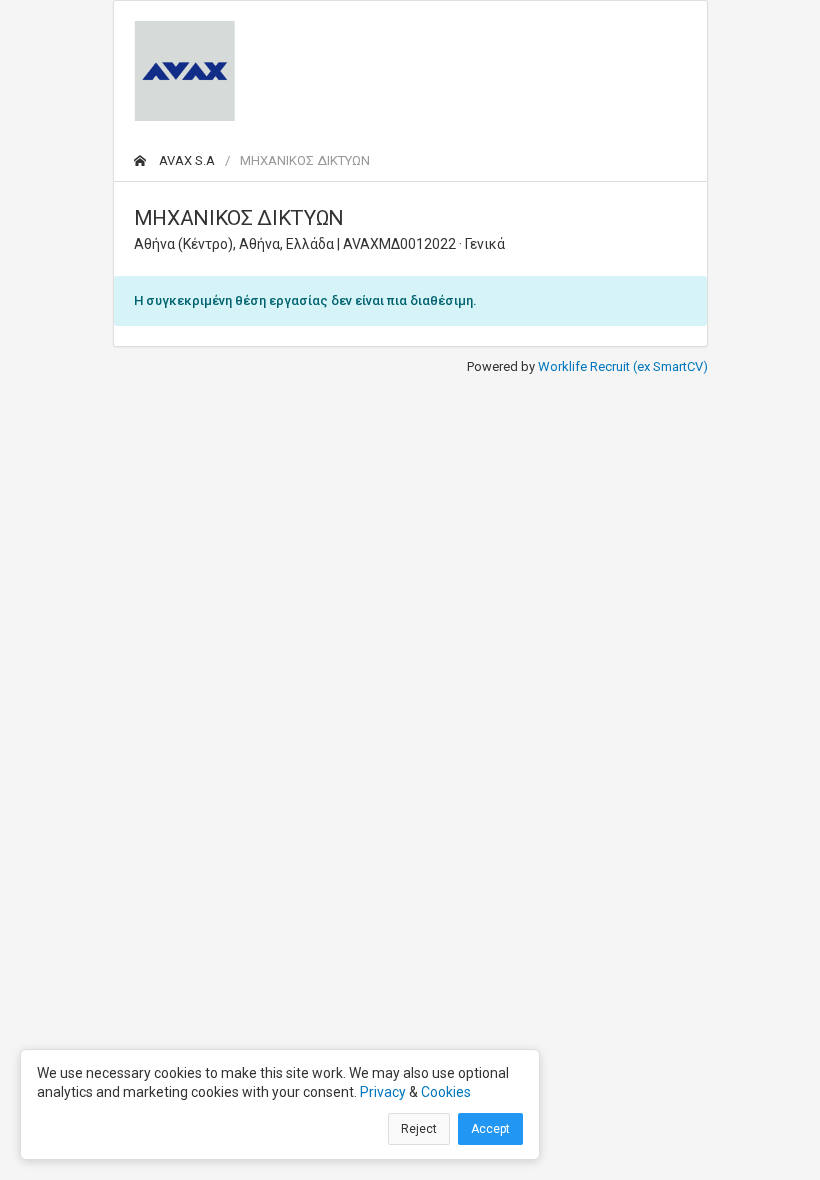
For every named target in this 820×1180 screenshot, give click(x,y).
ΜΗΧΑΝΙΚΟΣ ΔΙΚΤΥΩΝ (305, 160)
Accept (490, 1129)
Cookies (446, 1092)
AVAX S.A (185, 160)
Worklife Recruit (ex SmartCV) (623, 366)
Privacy (383, 1092)
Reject (419, 1129)
